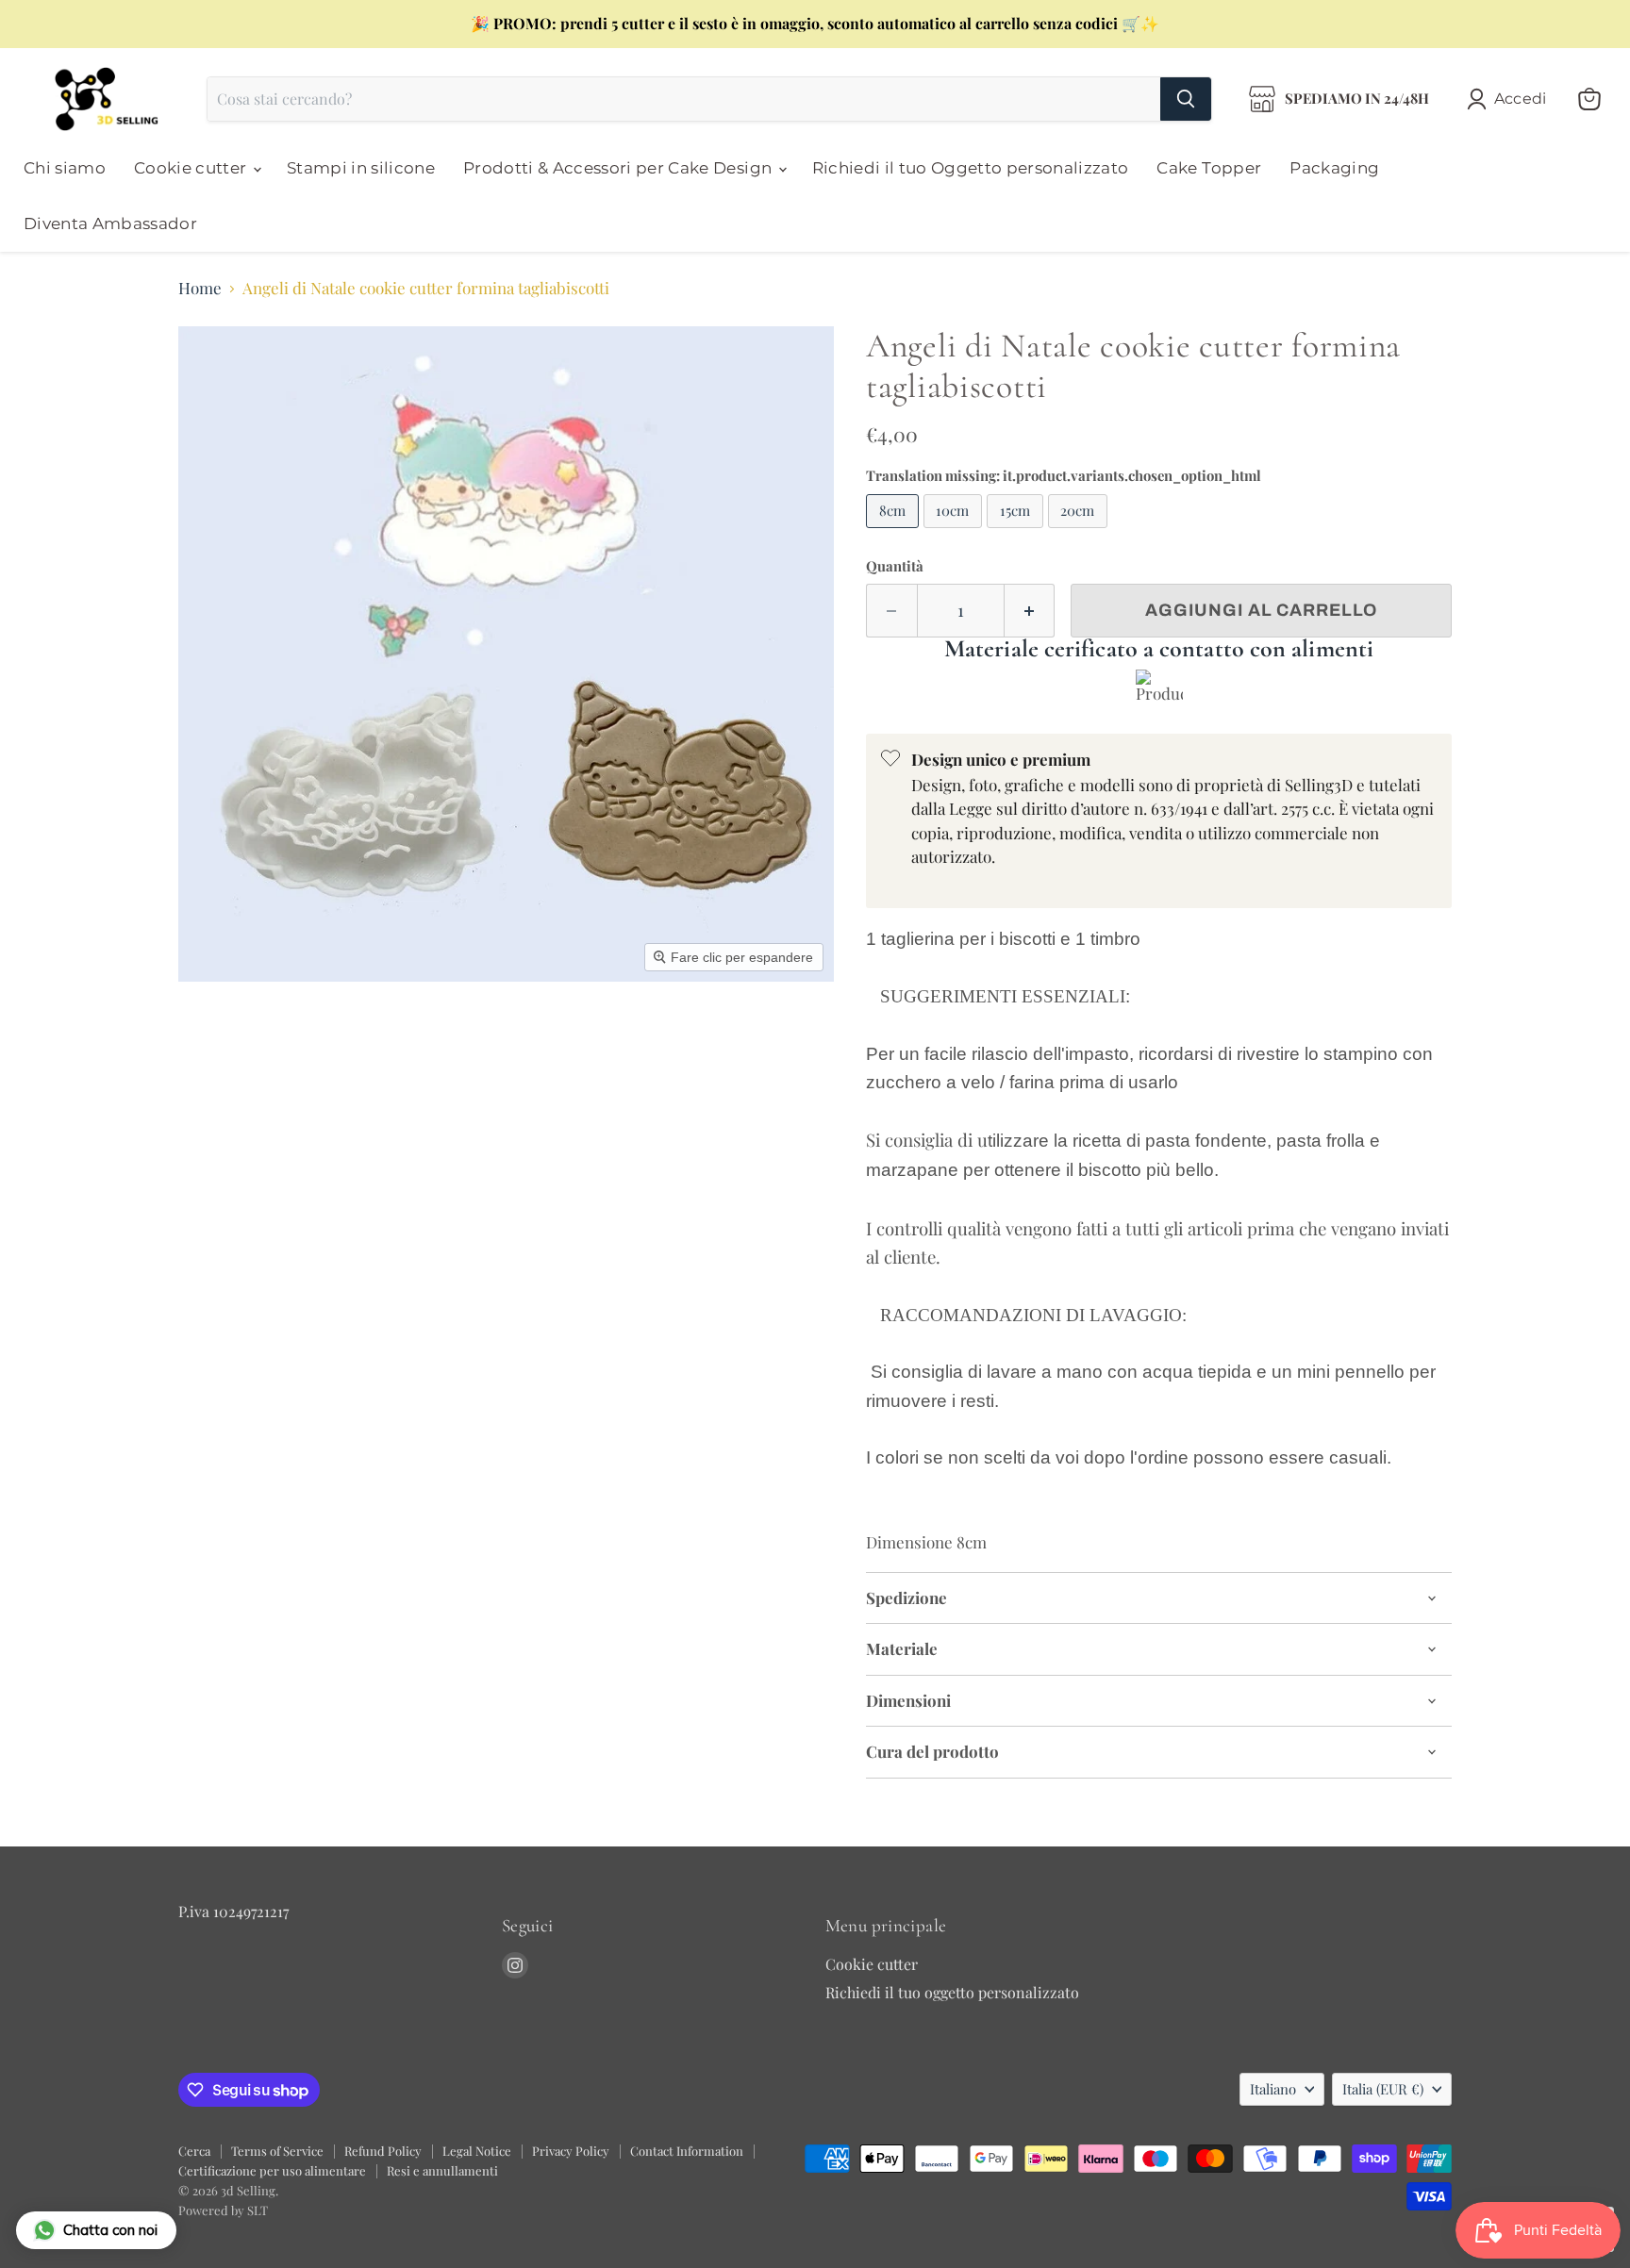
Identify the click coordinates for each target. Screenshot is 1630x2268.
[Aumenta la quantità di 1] (1030, 611)
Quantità (895, 566)
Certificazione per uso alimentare (272, 2170)
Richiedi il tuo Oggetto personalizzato (971, 168)
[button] (1511, 99)
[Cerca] (1186, 99)
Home (200, 289)
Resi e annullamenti (442, 2170)
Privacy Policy (571, 2151)
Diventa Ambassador (110, 223)
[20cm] (1081, 531)
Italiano (1273, 2089)
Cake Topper (1209, 168)
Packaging (1334, 168)
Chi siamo (65, 168)
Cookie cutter (192, 168)
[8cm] (895, 531)
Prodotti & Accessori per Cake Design (620, 168)
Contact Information (687, 2151)
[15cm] (1017, 531)
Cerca (194, 2151)
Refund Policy (383, 2151)
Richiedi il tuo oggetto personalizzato (952, 1992)
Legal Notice (477, 2151)
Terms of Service (277, 2151)
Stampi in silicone (361, 168)
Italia (1383, 2089)
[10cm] (956, 531)
